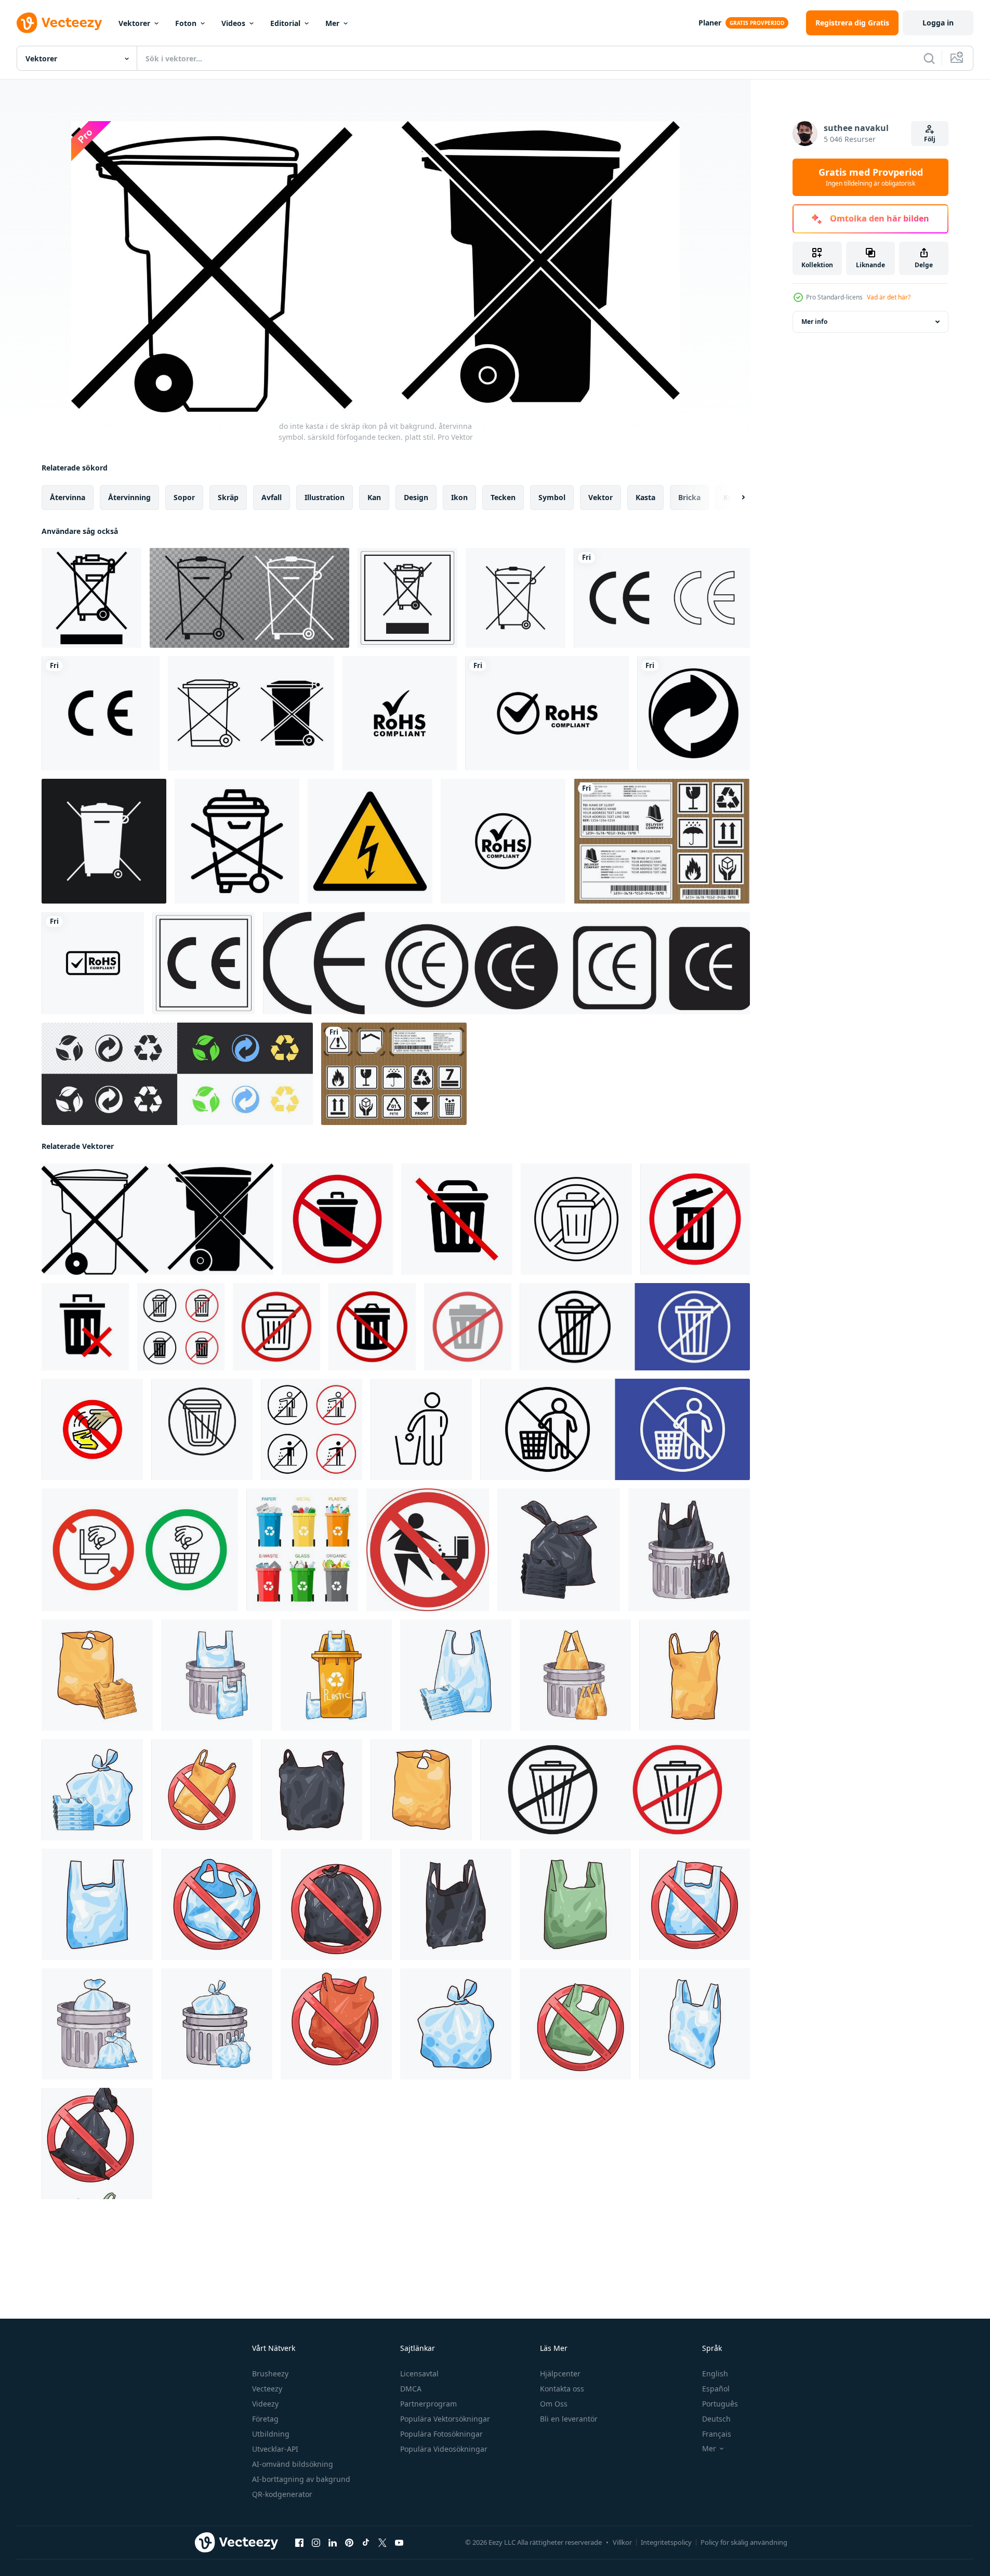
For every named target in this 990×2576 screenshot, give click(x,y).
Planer (710, 23)
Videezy (265, 2404)
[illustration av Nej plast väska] (202, 1790)
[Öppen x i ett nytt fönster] (382, 2543)
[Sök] (929, 58)
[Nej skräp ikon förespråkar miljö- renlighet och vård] (615, 1790)
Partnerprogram (428, 2404)
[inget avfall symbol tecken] (407, 598)
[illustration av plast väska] (559, 1550)
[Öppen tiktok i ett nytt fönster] (366, 2543)
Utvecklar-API (275, 2449)
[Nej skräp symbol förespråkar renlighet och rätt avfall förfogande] (181, 1327)
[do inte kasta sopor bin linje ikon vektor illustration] (237, 841)
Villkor (622, 2542)
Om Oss (554, 2404)
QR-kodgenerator (282, 2494)
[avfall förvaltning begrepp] (302, 1550)
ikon (459, 497)
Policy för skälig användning (744, 2542)
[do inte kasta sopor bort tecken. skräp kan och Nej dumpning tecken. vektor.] (695, 1219)
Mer (332, 23)
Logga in (938, 23)
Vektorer (134, 23)
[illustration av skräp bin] (689, 1550)
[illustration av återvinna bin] (336, 1675)
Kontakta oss (562, 2389)
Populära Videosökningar (444, 2449)
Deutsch (716, 2419)
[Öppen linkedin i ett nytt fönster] (333, 2543)
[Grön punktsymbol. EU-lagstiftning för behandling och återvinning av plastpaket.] (694, 713)
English (715, 2374)
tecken (503, 497)
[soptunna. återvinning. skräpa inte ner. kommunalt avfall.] (249, 598)
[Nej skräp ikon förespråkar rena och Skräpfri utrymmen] (202, 1429)
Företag (265, 2419)
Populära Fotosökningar (441, 2434)
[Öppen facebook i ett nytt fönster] (299, 2543)
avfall (272, 497)
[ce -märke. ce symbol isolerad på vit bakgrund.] (662, 598)
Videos (233, 23)
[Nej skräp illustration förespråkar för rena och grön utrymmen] (635, 1327)
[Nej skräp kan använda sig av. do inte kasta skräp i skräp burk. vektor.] (457, 1219)
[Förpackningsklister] (394, 1074)
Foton (186, 23)
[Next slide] (734, 498)
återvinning (129, 497)
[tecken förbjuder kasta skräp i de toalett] (428, 1550)
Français (717, 2434)
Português (720, 2404)
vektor (600, 497)
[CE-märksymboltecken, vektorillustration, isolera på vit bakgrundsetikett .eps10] (203, 963)
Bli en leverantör (569, 2419)
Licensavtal (419, 2374)
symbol (552, 497)
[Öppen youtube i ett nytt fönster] (399, 2543)
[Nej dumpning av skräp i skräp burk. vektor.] (468, 1327)
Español (716, 2389)
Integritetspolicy (666, 2542)
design (416, 497)
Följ (930, 139)
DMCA (411, 2389)
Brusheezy (270, 2374)
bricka (689, 497)
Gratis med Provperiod (871, 177)
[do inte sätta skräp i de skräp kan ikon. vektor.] (576, 1219)
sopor (184, 497)
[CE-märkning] (101, 713)
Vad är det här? (889, 297)
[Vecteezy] (59, 23)
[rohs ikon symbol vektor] (400, 713)
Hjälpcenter (560, 2374)
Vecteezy (267, 2389)
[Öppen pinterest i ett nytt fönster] (349, 2543)
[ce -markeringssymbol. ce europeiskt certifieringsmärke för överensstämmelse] (506, 963)
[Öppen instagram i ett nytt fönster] (316, 2543)
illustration (325, 497)
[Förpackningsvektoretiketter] (662, 841)
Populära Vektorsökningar (445, 2419)
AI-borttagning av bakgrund (301, 2479)
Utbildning (271, 2434)
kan (374, 497)
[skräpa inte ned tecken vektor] (92, 1429)
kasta (645, 497)
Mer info (814, 322)
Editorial (285, 23)
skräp (228, 497)
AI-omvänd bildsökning (293, 2464)
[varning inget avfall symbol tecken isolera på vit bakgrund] (91, 598)
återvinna (68, 497)
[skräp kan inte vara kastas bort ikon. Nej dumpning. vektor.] (276, 1327)
